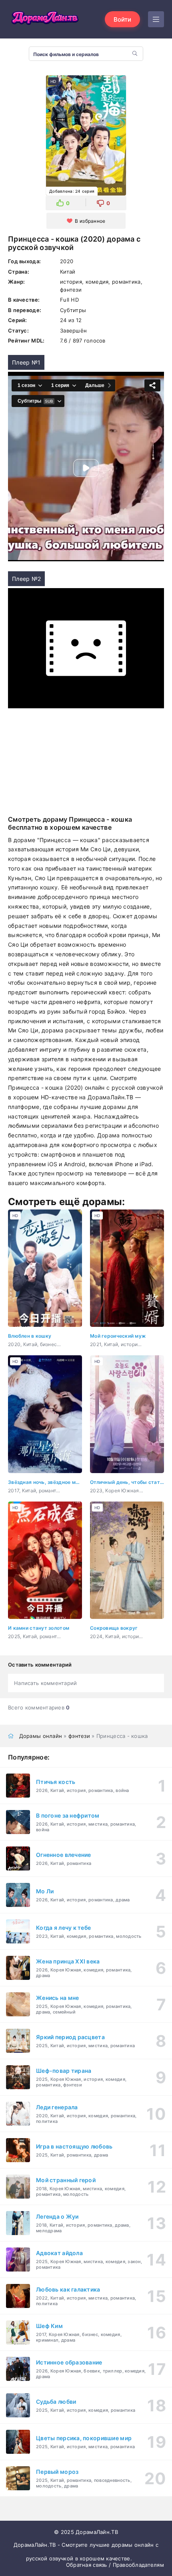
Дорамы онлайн (41, 1736)
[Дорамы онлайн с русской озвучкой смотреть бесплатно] (44, 19)
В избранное (90, 221)
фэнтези (79, 1736)
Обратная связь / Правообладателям (115, 2565)
